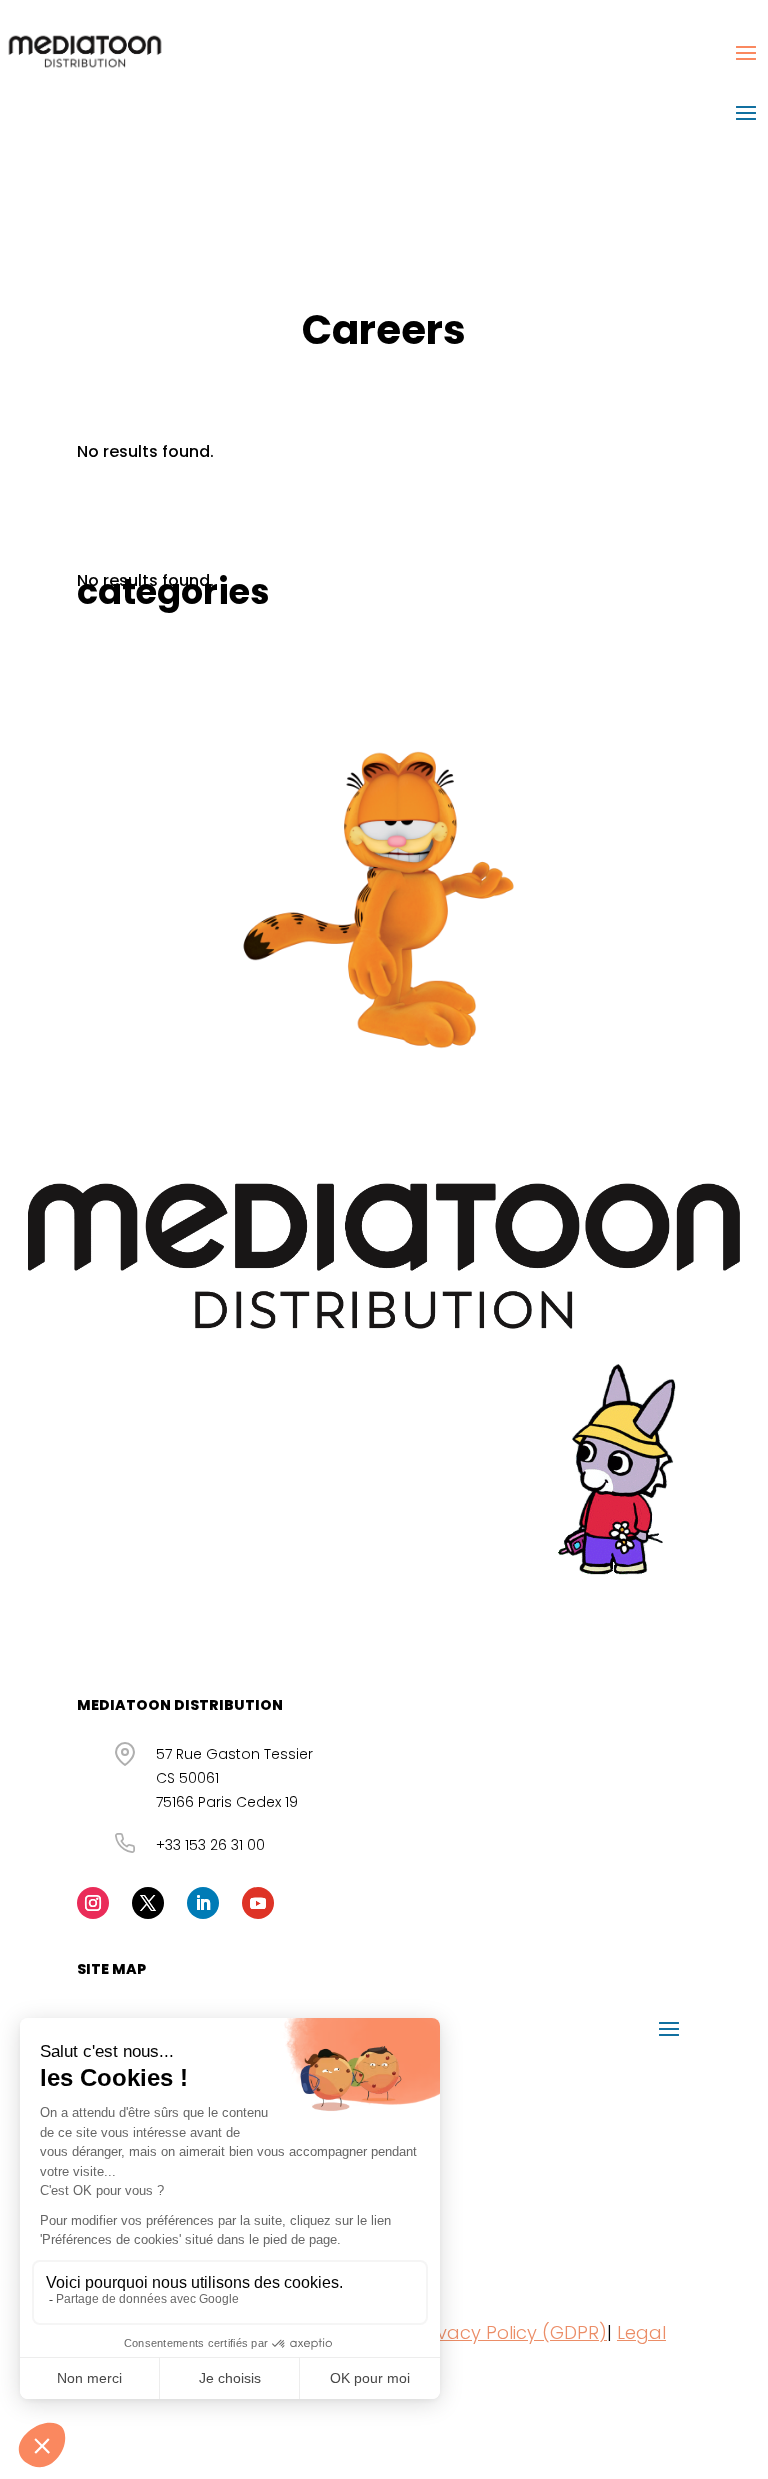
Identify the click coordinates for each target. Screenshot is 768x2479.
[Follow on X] (148, 1903)
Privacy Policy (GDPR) (511, 2332)
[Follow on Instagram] (93, 1903)
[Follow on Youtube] (258, 1903)
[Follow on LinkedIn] (203, 1903)
